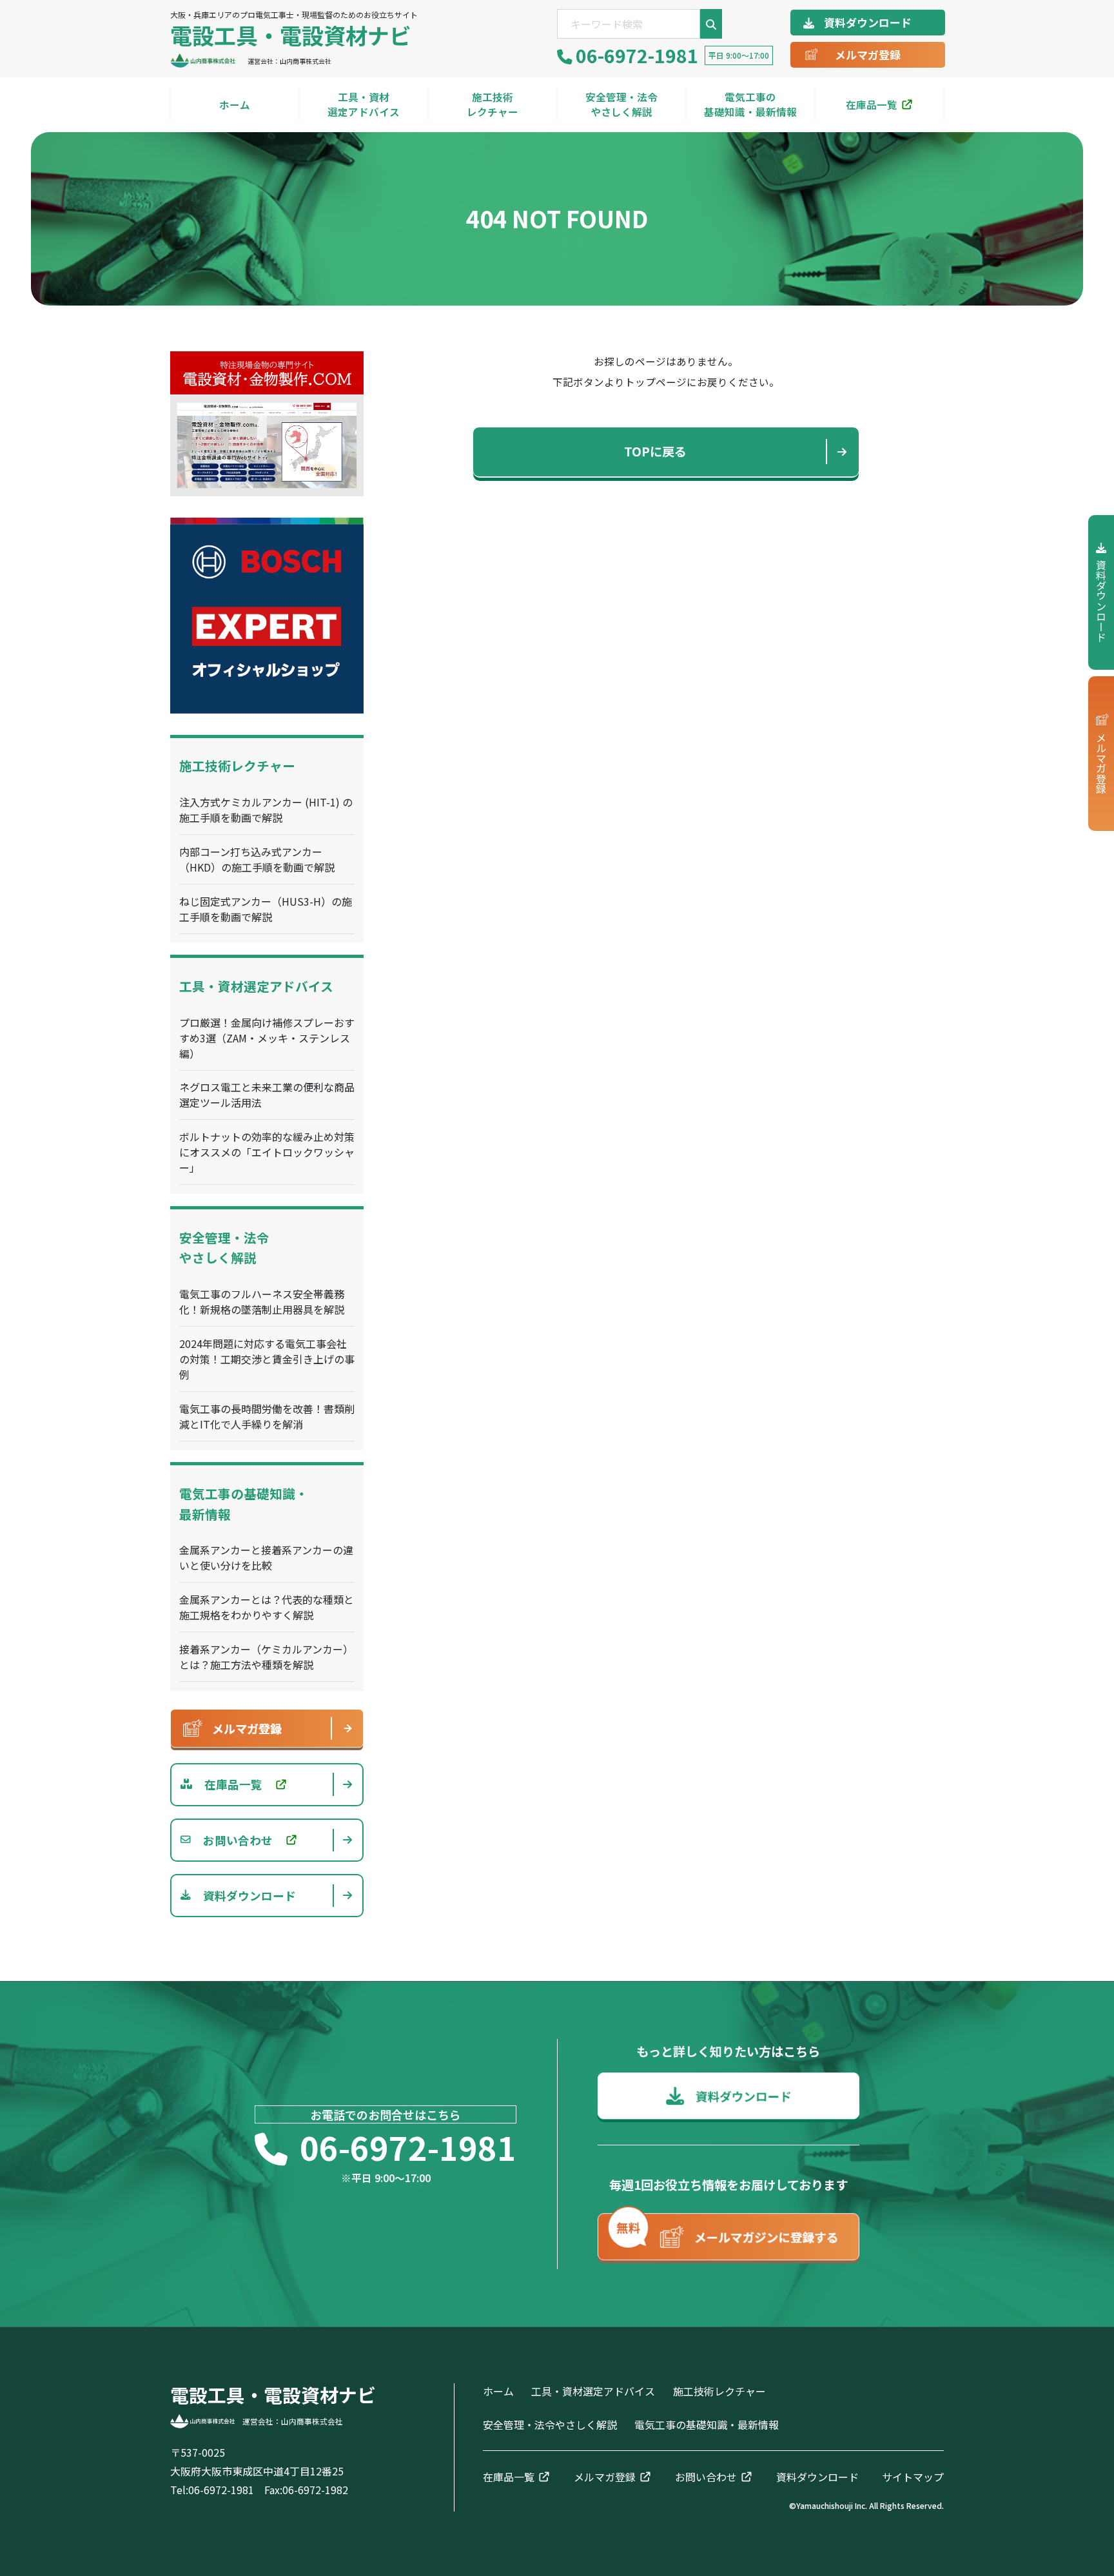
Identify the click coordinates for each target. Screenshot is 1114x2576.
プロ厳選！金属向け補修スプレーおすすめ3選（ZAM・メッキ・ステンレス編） (267, 1038)
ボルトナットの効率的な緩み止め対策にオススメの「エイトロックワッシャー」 (267, 1152)
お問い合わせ (706, 2477)
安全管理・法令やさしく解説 (621, 104)
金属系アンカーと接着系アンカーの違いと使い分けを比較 (266, 1557)
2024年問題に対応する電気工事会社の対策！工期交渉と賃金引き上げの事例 (267, 1359)
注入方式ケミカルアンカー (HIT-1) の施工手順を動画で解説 (266, 810)
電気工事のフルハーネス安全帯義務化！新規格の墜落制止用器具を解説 (262, 1302)
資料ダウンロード (868, 22)
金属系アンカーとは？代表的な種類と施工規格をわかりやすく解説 (267, 1607)
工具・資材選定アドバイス (364, 104)
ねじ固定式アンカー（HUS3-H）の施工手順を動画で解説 (266, 909)
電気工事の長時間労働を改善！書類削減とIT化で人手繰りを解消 (267, 1416)
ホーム (235, 104)
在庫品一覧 (872, 104)
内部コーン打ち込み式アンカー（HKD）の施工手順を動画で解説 (257, 859)
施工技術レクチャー (493, 104)
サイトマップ (913, 2477)
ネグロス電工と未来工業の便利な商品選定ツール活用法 (267, 1095)
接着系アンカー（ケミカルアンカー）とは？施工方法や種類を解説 (266, 1657)
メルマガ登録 (868, 54)
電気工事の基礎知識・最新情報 (750, 104)
